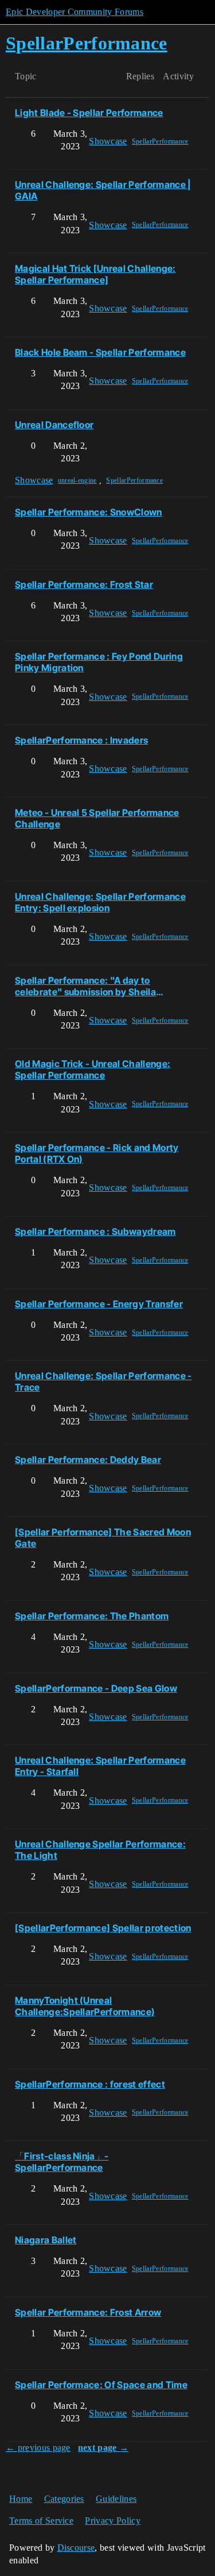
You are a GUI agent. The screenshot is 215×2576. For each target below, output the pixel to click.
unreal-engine (77, 480)
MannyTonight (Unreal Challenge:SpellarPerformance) (85, 2006)
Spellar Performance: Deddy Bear (88, 1460)
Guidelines (116, 2499)
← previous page (38, 2448)
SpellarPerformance (160, 141)
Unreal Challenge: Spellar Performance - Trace (103, 1381)
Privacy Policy (112, 2521)
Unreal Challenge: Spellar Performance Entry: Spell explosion (100, 902)
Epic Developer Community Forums (75, 12)
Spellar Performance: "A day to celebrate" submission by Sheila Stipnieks (85, 986)
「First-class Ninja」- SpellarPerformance (62, 2162)
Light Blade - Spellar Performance (89, 113)
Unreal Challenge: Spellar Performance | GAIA (103, 190)
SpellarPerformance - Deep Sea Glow (96, 1688)
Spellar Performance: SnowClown (89, 512)
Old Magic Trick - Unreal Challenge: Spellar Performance (93, 1069)
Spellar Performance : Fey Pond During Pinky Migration (99, 662)
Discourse (76, 2548)
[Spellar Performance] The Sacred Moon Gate (103, 1538)
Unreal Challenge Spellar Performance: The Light (100, 1850)
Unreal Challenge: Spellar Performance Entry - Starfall (100, 1766)
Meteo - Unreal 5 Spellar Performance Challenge (97, 818)
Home (21, 2499)
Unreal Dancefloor (54, 425)
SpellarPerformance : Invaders (81, 740)
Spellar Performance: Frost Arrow (88, 2312)
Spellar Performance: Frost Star (84, 584)
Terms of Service (41, 2521)
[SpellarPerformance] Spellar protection (103, 1928)
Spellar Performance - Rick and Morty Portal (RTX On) (97, 1153)
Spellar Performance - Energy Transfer (99, 1304)
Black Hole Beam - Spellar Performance (100, 352)
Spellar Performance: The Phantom (92, 1616)
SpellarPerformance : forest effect (90, 2084)
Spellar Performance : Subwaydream (95, 1231)
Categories (64, 2499)
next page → (103, 2448)
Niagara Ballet (46, 2240)
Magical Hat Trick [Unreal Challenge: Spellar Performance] (95, 274)
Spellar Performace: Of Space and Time (101, 2385)
